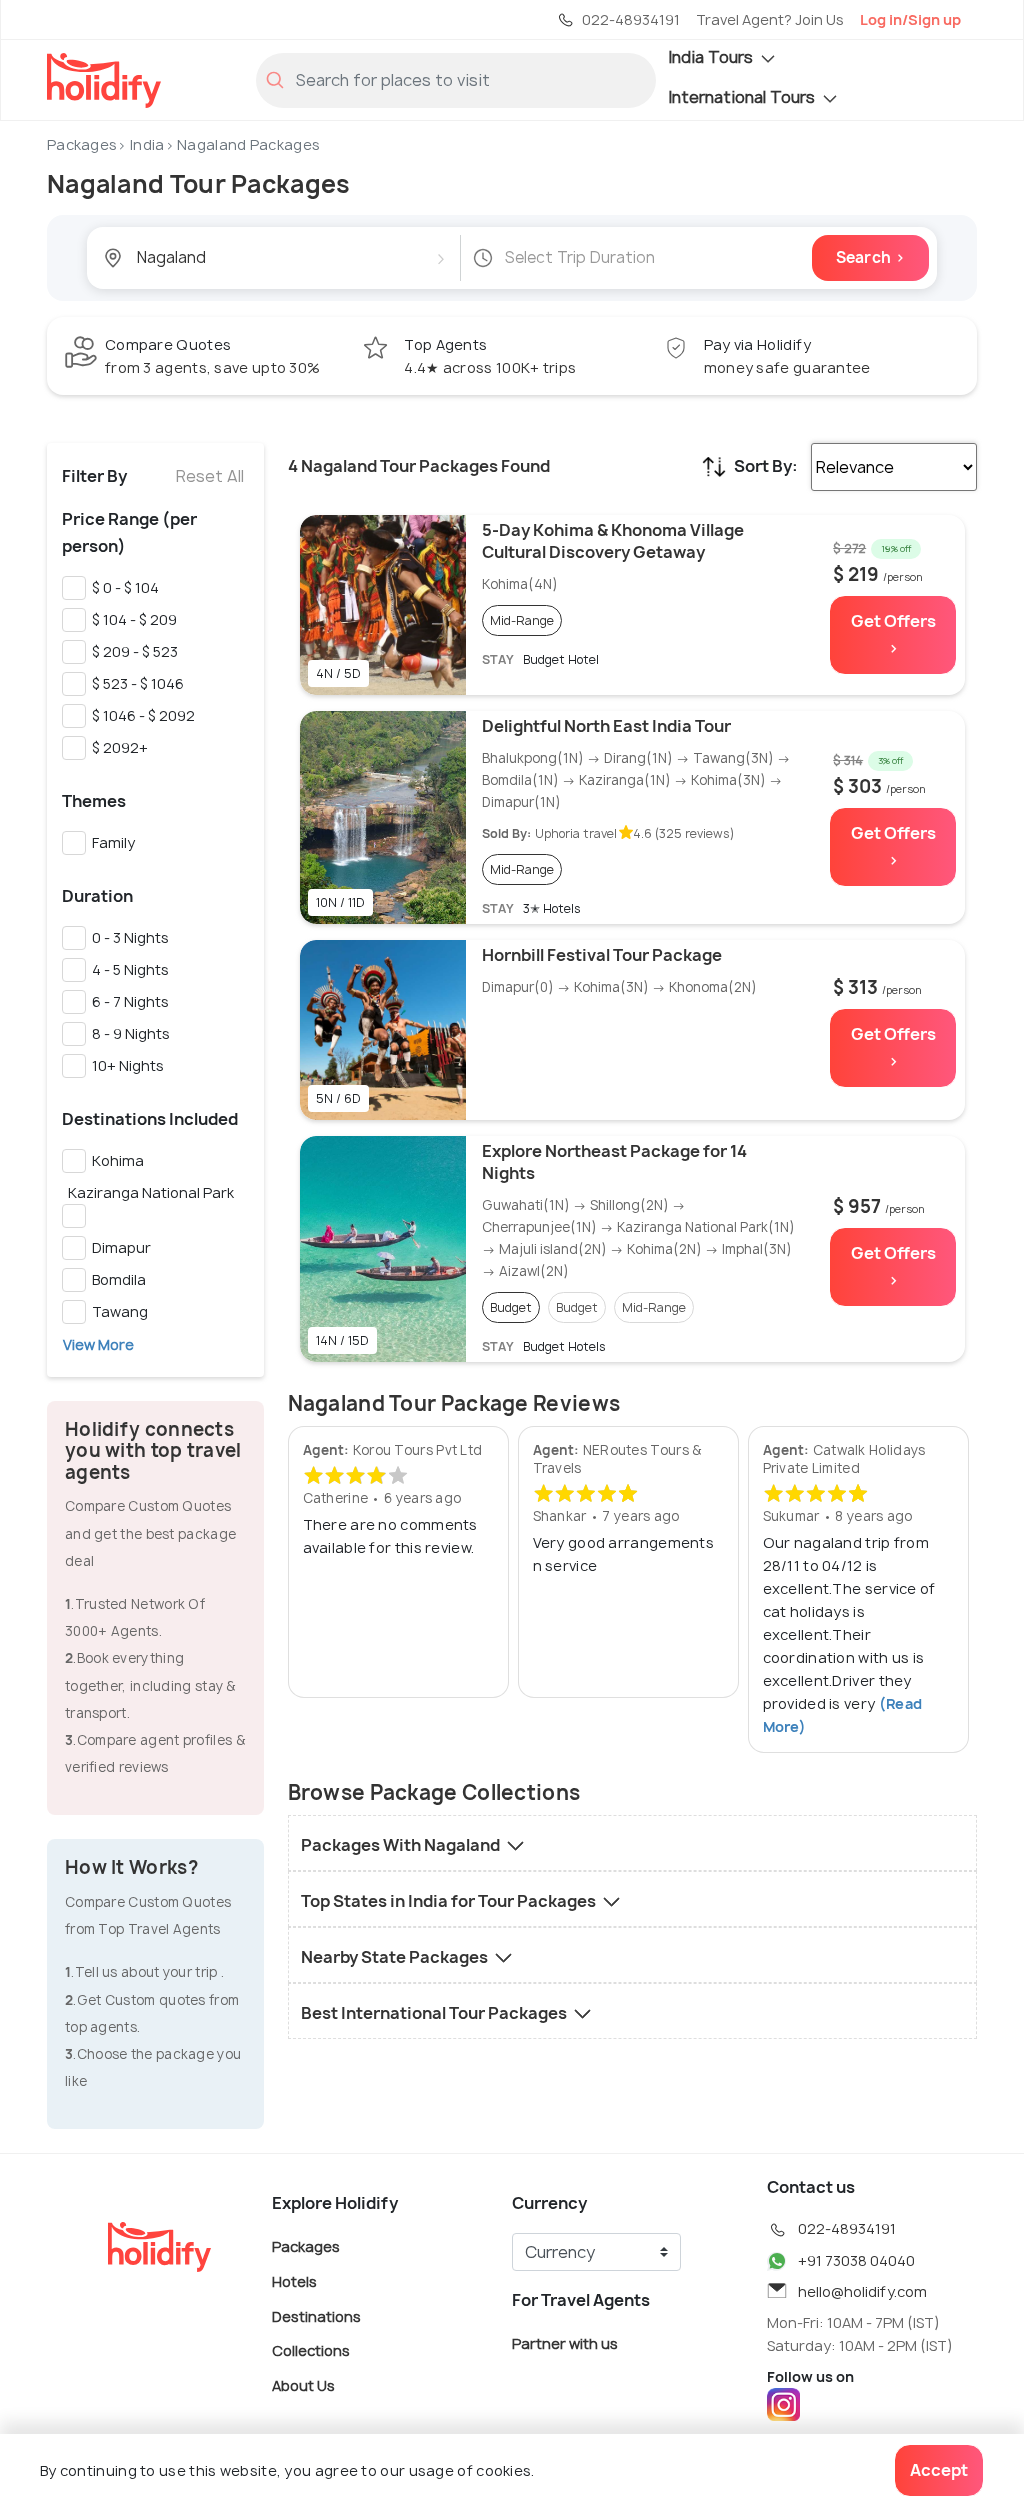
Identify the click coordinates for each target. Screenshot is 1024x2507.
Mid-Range (522, 620)
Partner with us (565, 2343)
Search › (870, 257)
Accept (939, 2470)
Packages (82, 144)
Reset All (210, 476)
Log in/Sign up (910, 19)
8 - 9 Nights (128, 1033)
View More (98, 1344)
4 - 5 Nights (127, 969)
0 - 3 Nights (127, 937)
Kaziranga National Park (148, 1192)
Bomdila (116, 1279)
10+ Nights (125, 1065)
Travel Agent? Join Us (770, 19)
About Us (303, 2384)
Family (110, 842)
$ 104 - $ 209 (131, 619)
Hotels (294, 2281)
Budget (511, 1307)
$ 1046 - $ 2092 (140, 715)
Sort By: (766, 466)
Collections (311, 2350)
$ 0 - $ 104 (122, 587)
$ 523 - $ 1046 (135, 683)
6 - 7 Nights (127, 1001)
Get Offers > (893, 634)
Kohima (115, 1160)
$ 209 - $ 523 (132, 651)
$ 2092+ (117, 747)
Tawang (117, 1311)
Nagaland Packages (248, 144)
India (147, 144)
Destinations (316, 2315)
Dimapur (118, 1247)
